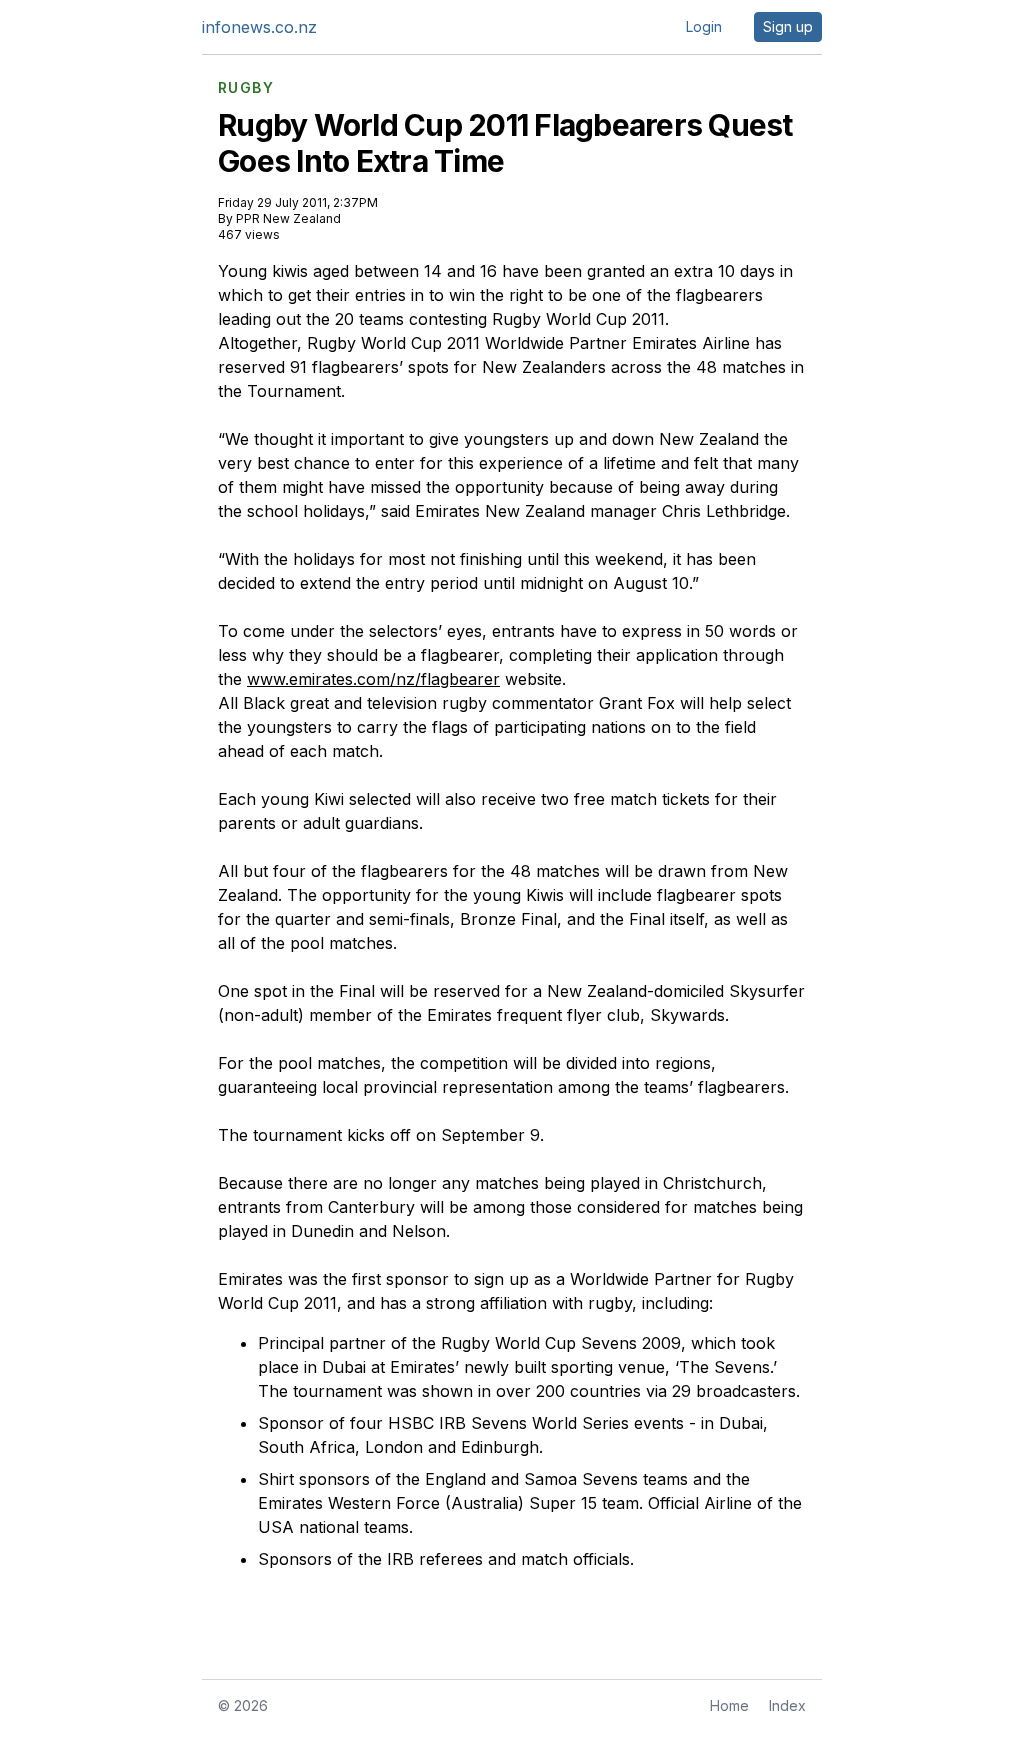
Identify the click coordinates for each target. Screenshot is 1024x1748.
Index (787, 1705)
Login (704, 26)
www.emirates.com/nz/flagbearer (373, 679)
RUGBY (246, 88)
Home (729, 1705)
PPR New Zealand (288, 218)
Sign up (788, 26)
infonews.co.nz (259, 27)
